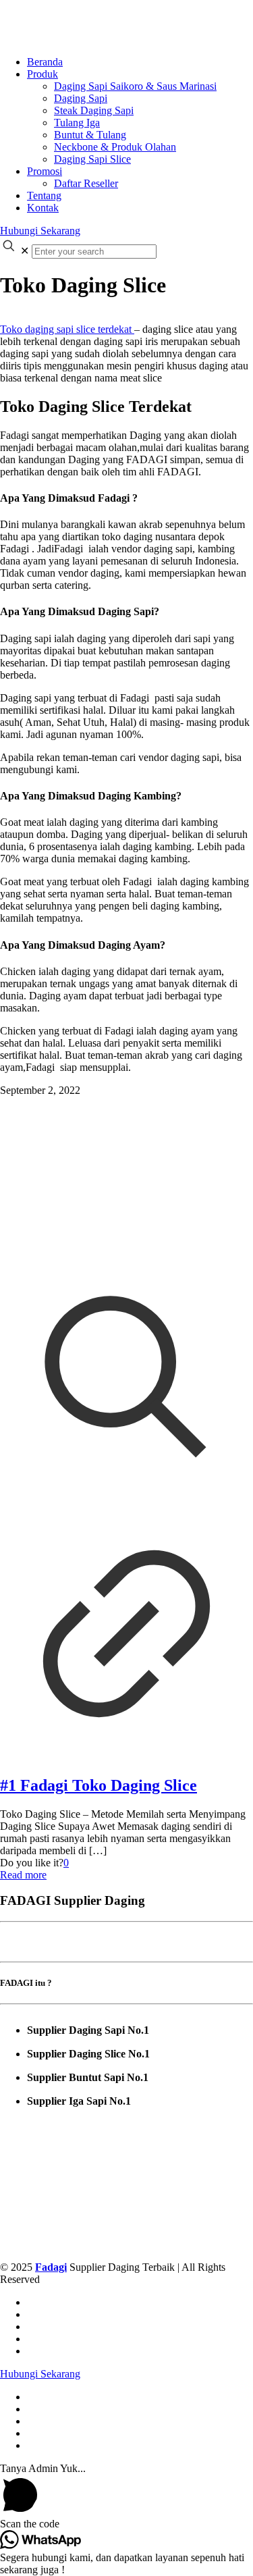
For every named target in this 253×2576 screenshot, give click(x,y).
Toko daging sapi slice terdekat (67, 329)
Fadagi (51, 2267)
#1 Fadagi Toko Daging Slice (99, 1785)
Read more (23, 1875)
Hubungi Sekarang (40, 231)
